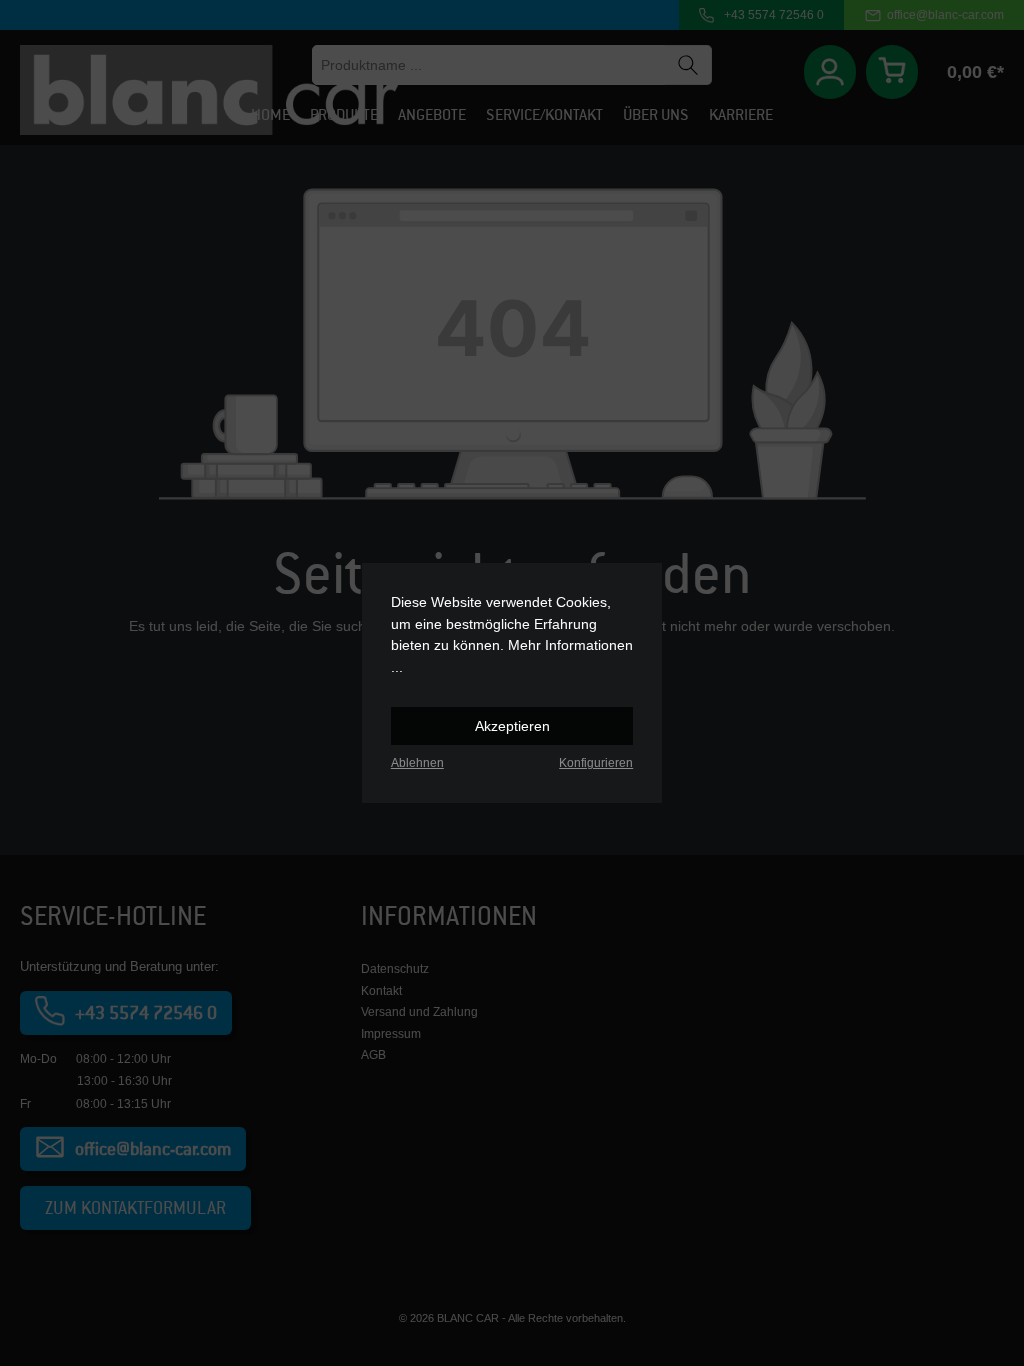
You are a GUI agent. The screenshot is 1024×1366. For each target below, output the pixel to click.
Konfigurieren (596, 763)
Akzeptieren (512, 726)
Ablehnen (417, 763)
